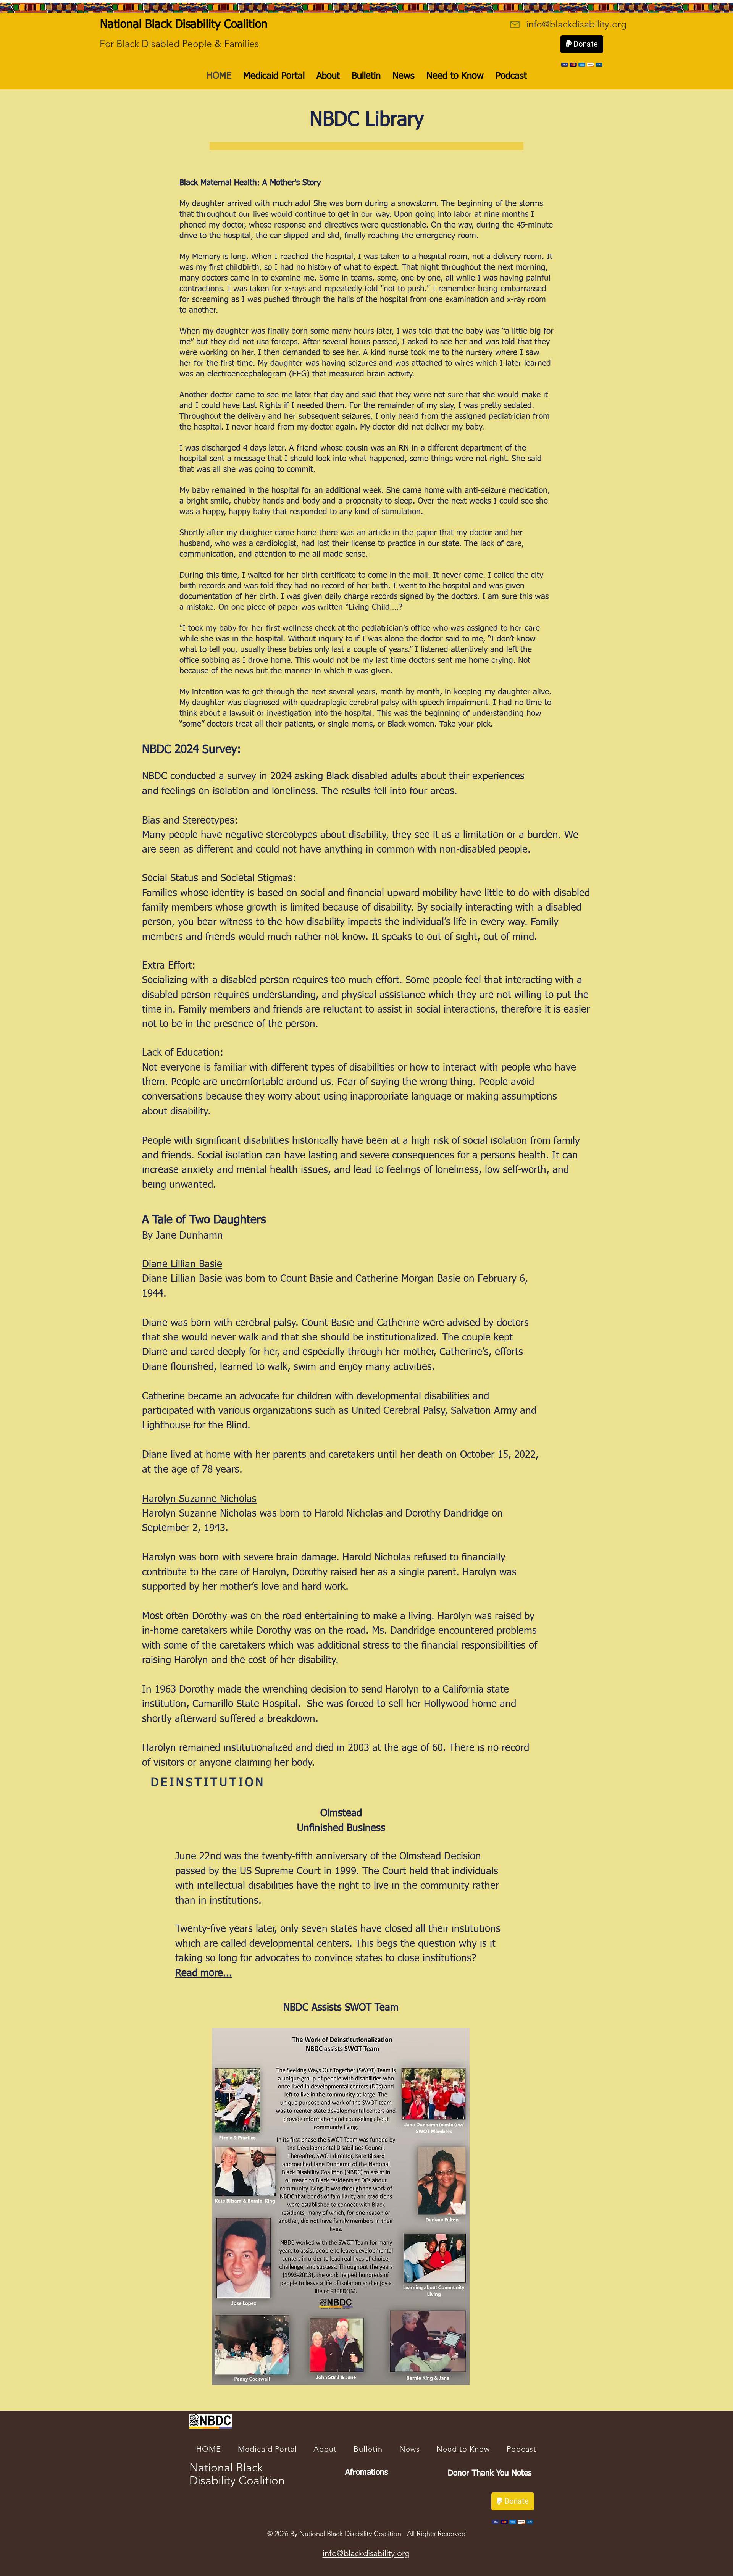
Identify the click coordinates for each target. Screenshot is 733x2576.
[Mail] (515, 25)
